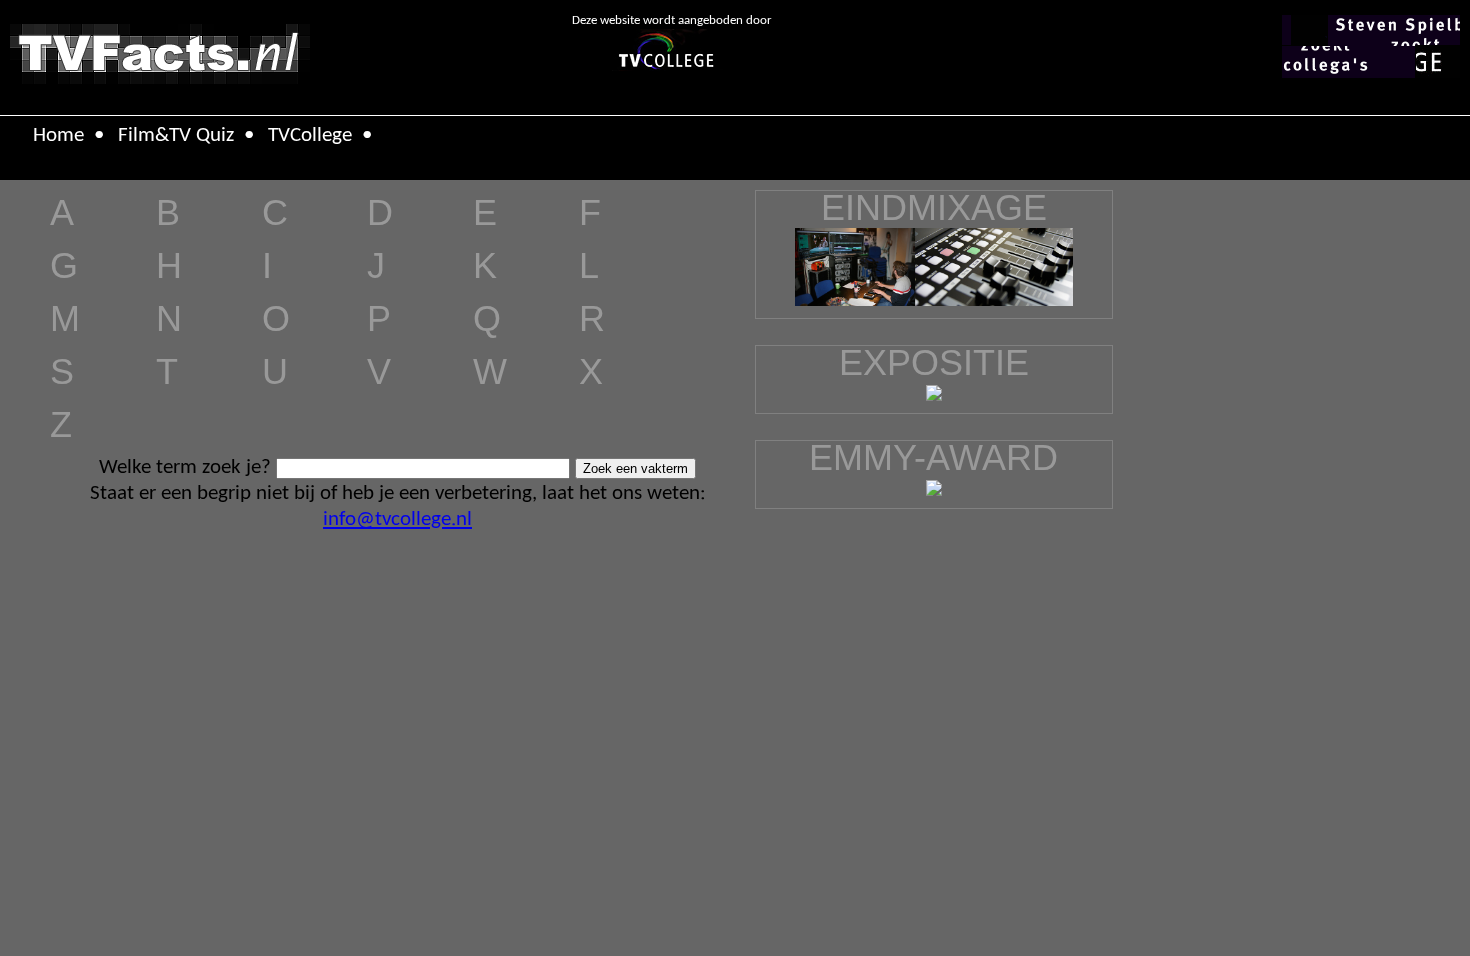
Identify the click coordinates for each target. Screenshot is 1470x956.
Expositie (934, 362)
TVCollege (310, 135)
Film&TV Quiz (176, 135)
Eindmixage (934, 207)
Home (58, 135)
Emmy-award (933, 457)
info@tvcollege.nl (397, 519)
